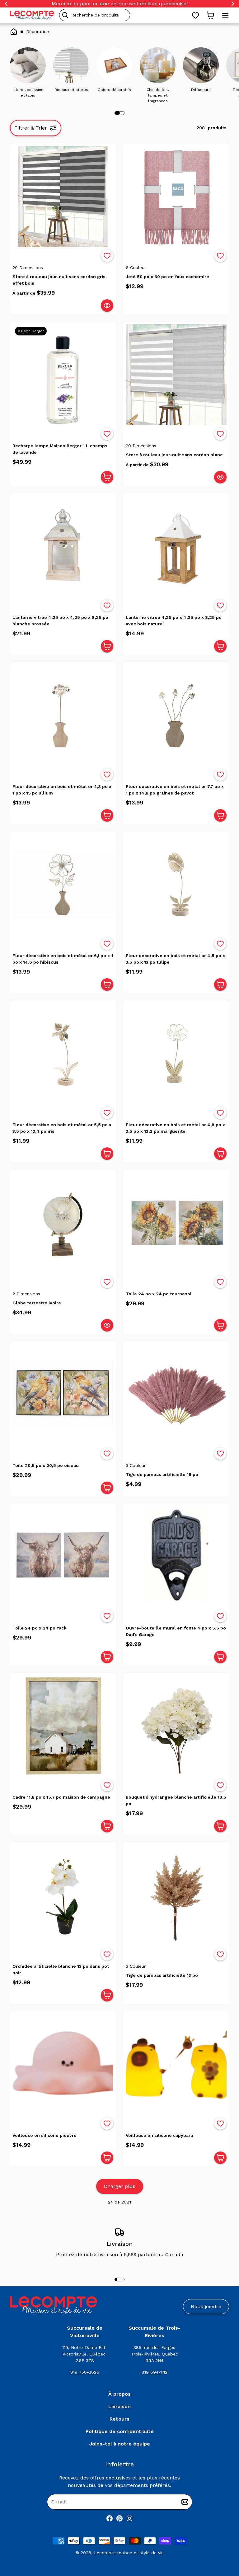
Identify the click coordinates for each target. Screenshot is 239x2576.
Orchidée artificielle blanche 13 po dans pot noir (61, 1969)
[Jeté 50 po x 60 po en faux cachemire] (176, 197)
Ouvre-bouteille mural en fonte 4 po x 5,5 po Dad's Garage (176, 1631)
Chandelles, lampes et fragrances (158, 95)
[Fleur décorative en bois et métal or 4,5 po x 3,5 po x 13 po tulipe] (176, 885)
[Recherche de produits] (123, 15)
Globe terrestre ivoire (37, 1303)
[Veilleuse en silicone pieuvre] (63, 2064)
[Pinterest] (119, 2518)
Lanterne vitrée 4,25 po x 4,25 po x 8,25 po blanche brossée (60, 621)
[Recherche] (65, 15)
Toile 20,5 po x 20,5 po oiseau (46, 1465)
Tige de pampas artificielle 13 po (162, 1975)
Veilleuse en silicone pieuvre (45, 2135)
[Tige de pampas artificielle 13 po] (176, 1895)
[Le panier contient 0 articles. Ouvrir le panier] (210, 15)
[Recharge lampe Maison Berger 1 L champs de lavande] (63, 375)
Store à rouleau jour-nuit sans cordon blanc (174, 455)
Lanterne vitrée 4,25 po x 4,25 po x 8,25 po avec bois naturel (174, 621)
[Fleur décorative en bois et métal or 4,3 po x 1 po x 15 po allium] (63, 715)
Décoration (38, 31)
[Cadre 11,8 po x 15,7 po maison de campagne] (63, 1726)
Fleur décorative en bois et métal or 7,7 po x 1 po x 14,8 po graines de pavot (175, 790)
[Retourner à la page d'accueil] (54, 2306)
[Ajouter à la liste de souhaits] (107, 256)
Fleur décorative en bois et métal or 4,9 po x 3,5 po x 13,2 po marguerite (175, 1128)
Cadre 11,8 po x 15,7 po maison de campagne (61, 1797)
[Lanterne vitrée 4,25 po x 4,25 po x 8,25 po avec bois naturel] (176, 546)
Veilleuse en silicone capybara (159, 2135)
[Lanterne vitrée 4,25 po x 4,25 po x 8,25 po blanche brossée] (63, 546)
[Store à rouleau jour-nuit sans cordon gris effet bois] (63, 197)
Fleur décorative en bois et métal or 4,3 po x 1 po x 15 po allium (62, 790)
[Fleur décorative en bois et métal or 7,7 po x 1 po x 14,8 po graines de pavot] (176, 715)
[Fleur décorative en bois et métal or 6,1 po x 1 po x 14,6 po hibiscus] (63, 885)
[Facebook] (110, 2518)
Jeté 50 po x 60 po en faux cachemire (167, 277)
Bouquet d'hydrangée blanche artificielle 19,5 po (176, 1800)
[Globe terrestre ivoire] (63, 1223)
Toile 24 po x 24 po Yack (39, 1628)
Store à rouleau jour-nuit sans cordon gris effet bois (59, 280)
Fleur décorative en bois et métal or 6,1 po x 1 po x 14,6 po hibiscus (63, 959)
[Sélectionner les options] (107, 306)
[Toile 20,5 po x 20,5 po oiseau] (63, 1394)
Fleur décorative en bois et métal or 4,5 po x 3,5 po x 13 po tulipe (175, 959)
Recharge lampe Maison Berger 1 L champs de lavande (60, 449)
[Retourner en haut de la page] (223, 2539)
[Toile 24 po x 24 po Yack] (63, 1557)
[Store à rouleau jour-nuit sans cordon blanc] (176, 375)
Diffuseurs (201, 90)
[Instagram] (129, 2518)
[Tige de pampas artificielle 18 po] (176, 1394)
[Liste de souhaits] (195, 15)
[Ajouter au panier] (107, 477)
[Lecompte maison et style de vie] (32, 15)
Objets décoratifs (114, 90)
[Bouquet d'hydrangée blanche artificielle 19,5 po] (176, 1726)
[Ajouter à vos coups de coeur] (107, 256)
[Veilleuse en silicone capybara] (176, 2064)
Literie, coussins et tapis (28, 93)
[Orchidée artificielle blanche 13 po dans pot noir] (63, 1895)
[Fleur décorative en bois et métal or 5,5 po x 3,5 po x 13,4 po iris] (63, 1054)
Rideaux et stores (71, 90)
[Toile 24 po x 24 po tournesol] (176, 1223)
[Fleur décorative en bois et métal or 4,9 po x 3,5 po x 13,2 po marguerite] (176, 1054)
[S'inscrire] (185, 2502)
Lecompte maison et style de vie (129, 2553)
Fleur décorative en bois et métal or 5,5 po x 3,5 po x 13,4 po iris (62, 1128)
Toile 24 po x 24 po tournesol (159, 1294)
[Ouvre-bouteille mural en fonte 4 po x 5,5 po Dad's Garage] (176, 1557)
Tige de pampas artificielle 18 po (162, 1474)
